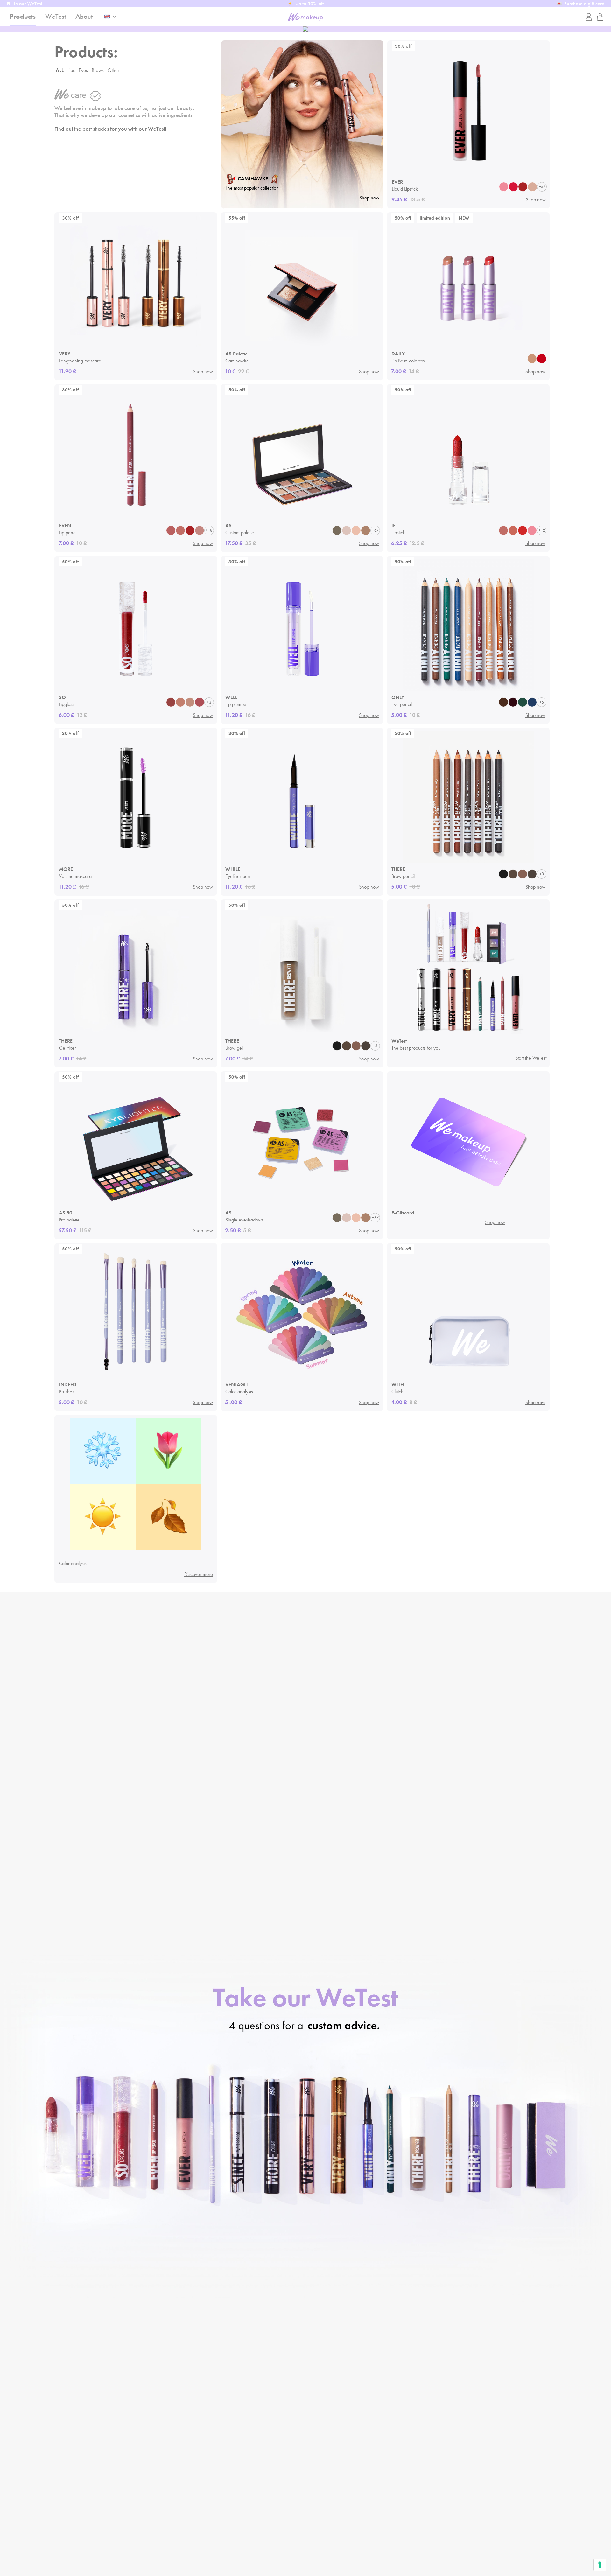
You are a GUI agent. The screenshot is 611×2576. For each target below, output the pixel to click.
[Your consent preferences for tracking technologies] (600, 2565)
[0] (600, 17)
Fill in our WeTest (25, 4)
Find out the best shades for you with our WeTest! (110, 129)
